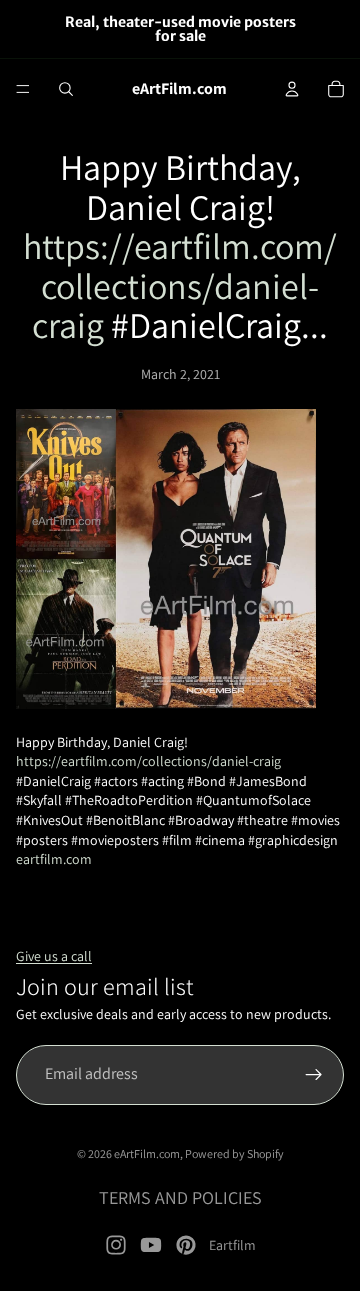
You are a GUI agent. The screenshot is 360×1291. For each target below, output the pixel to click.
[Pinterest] (186, 1245)
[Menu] (23, 89)
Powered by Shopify (234, 1153)
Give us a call (54, 956)
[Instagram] (116, 1245)
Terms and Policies (180, 1197)
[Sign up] (314, 1075)
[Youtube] (151, 1245)
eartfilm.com (54, 859)
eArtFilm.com (147, 1153)
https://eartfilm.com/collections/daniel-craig (180, 285)
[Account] (292, 89)
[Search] (66, 89)
